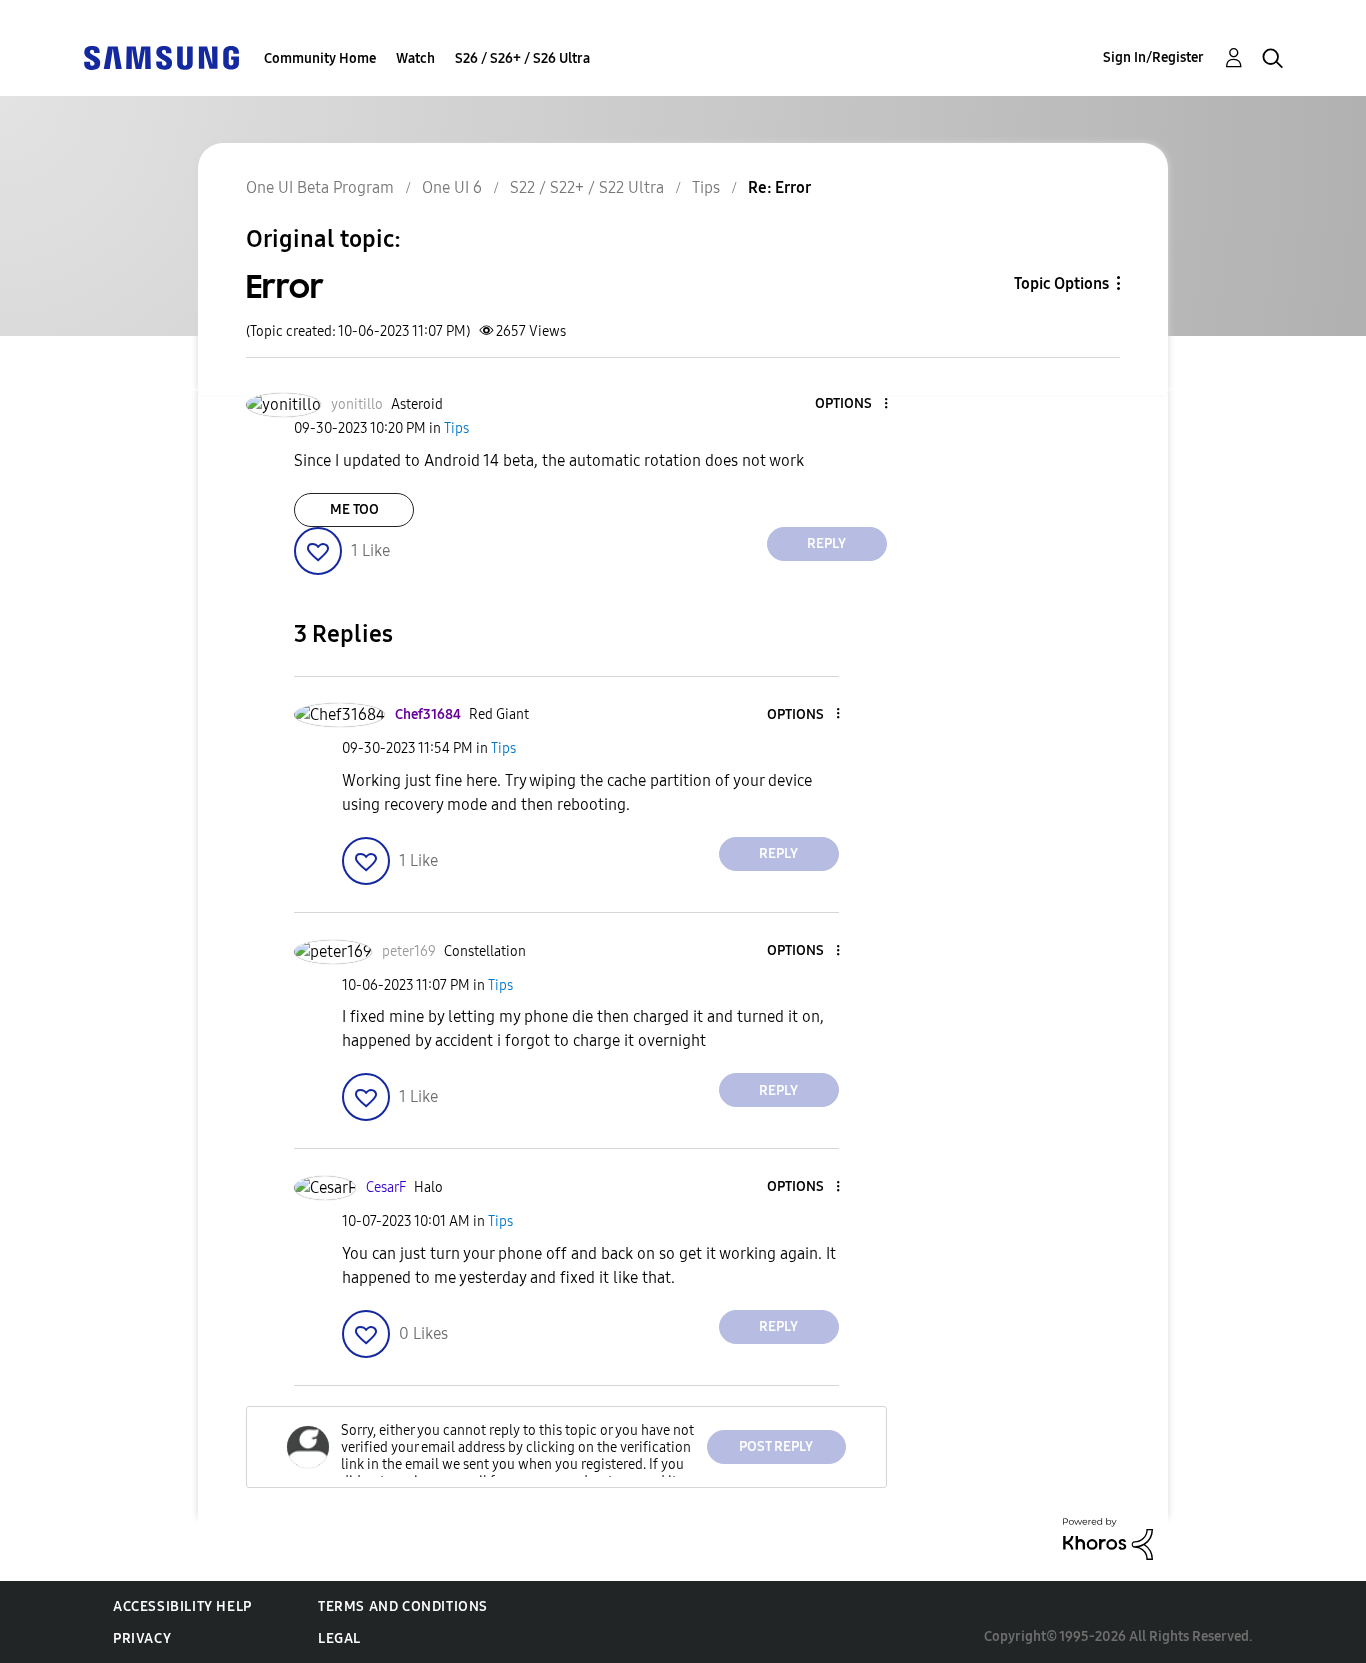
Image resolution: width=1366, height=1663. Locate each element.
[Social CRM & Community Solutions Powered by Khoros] (1108, 1537)
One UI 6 (452, 187)
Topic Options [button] (1061, 283)
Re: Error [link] (779, 187)
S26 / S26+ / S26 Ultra (522, 58)
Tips (706, 187)
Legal (339, 1638)
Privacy (142, 1638)
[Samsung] (161, 56)
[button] (852, 404)
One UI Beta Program (320, 187)
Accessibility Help (182, 1606)
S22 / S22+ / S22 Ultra (587, 187)
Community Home (320, 58)
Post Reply (776, 1446)
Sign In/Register (1153, 57)
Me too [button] (354, 509)
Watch (415, 58)
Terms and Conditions (403, 1606)
